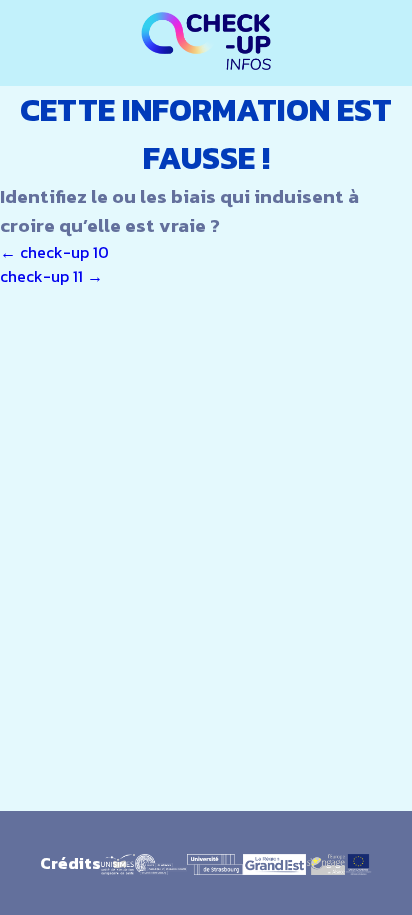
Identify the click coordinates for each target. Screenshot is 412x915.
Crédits (70, 863)
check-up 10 (54, 252)
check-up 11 (51, 276)
